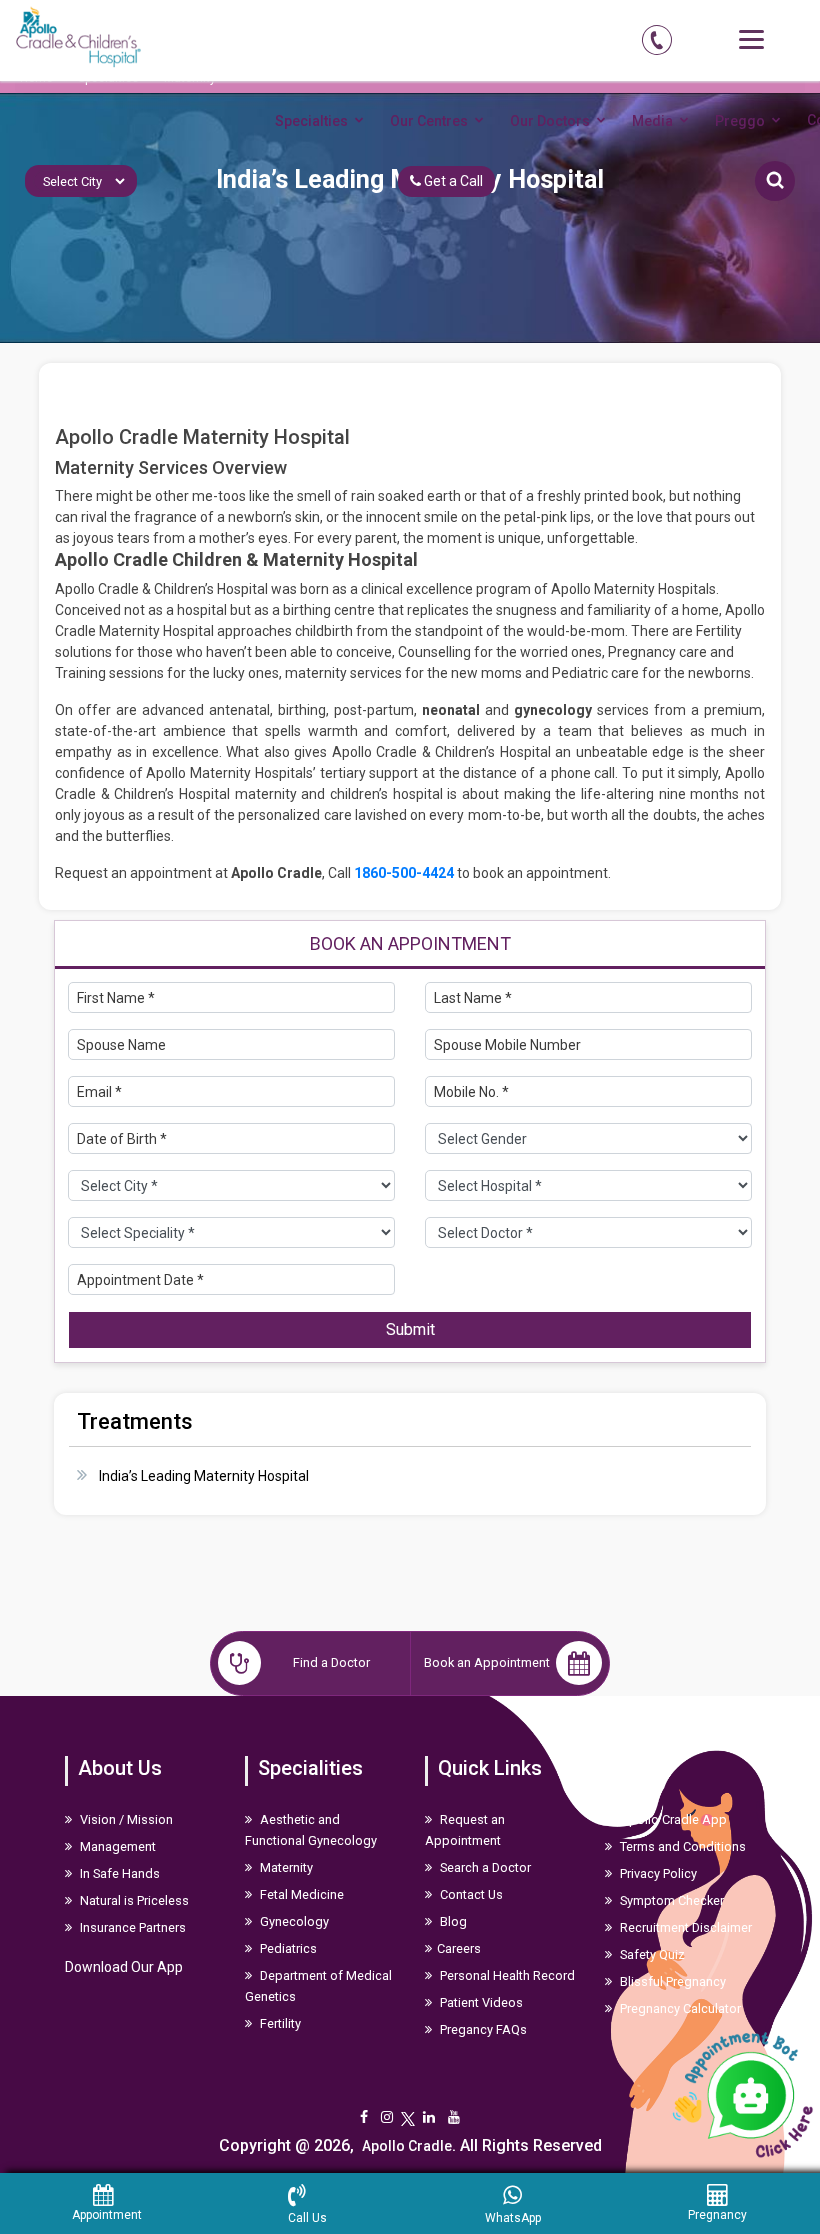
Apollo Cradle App (672, 1819)
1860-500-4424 (404, 873)
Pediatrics (287, 1948)
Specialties (311, 121)
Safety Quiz (651, 1954)
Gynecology (293, 1921)
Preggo (740, 121)
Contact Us (470, 1894)
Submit (410, 1329)
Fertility (279, 2023)
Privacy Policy (657, 1873)
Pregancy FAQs (482, 2029)
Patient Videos (480, 2002)
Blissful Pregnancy (671, 1981)
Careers (459, 1948)
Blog (452, 1921)
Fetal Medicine (300, 1894)
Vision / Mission (125, 1819)
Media (652, 121)
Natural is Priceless (133, 1900)
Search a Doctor (484, 1867)
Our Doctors (550, 121)
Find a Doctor (331, 1662)
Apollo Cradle (407, 2146)
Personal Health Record (506, 1975)
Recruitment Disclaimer (684, 1927)
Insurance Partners (131, 1927)
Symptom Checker (670, 1900)
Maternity (285, 1867)
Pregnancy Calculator (679, 2008)
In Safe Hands (118, 1873)
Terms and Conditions (681, 1846)
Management (116, 1846)
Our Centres (429, 121)
